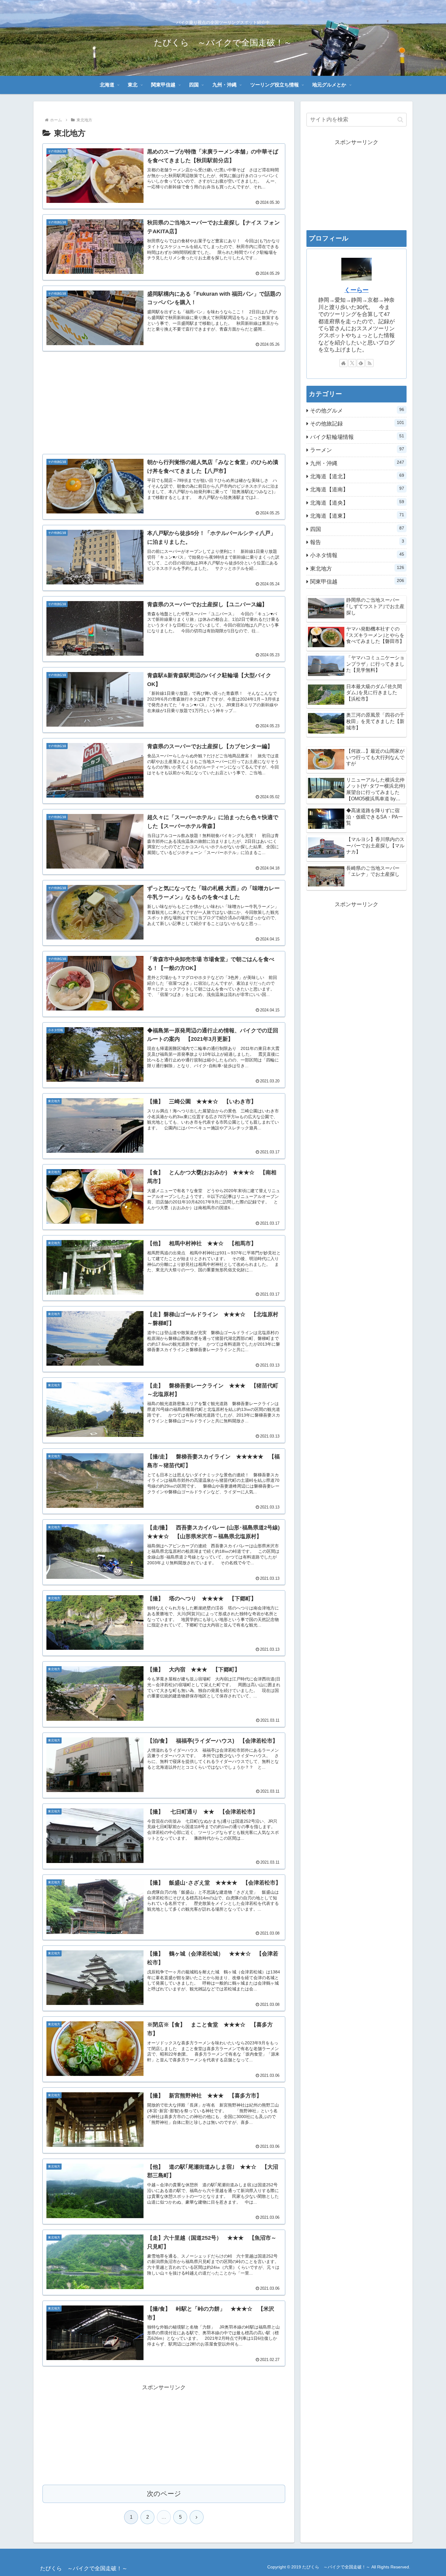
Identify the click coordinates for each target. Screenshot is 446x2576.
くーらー (356, 290)
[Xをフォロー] (352, 363)
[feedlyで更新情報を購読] (361, 363)
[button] (400, 120)
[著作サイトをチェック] (343, 363)
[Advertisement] (164, 399)
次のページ (164, 2494)
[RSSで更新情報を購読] (370, 363)
